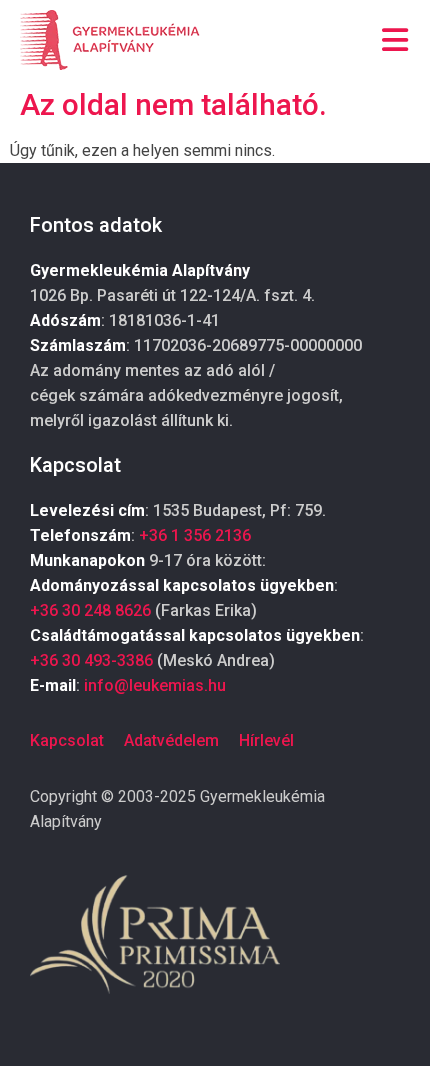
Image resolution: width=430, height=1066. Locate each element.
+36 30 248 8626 (90, 610)
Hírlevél (266, 740)
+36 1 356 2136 (195, 535)
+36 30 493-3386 (91, 660)
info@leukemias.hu (155, 685)
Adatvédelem (171, 740)
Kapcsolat (67, 740)
